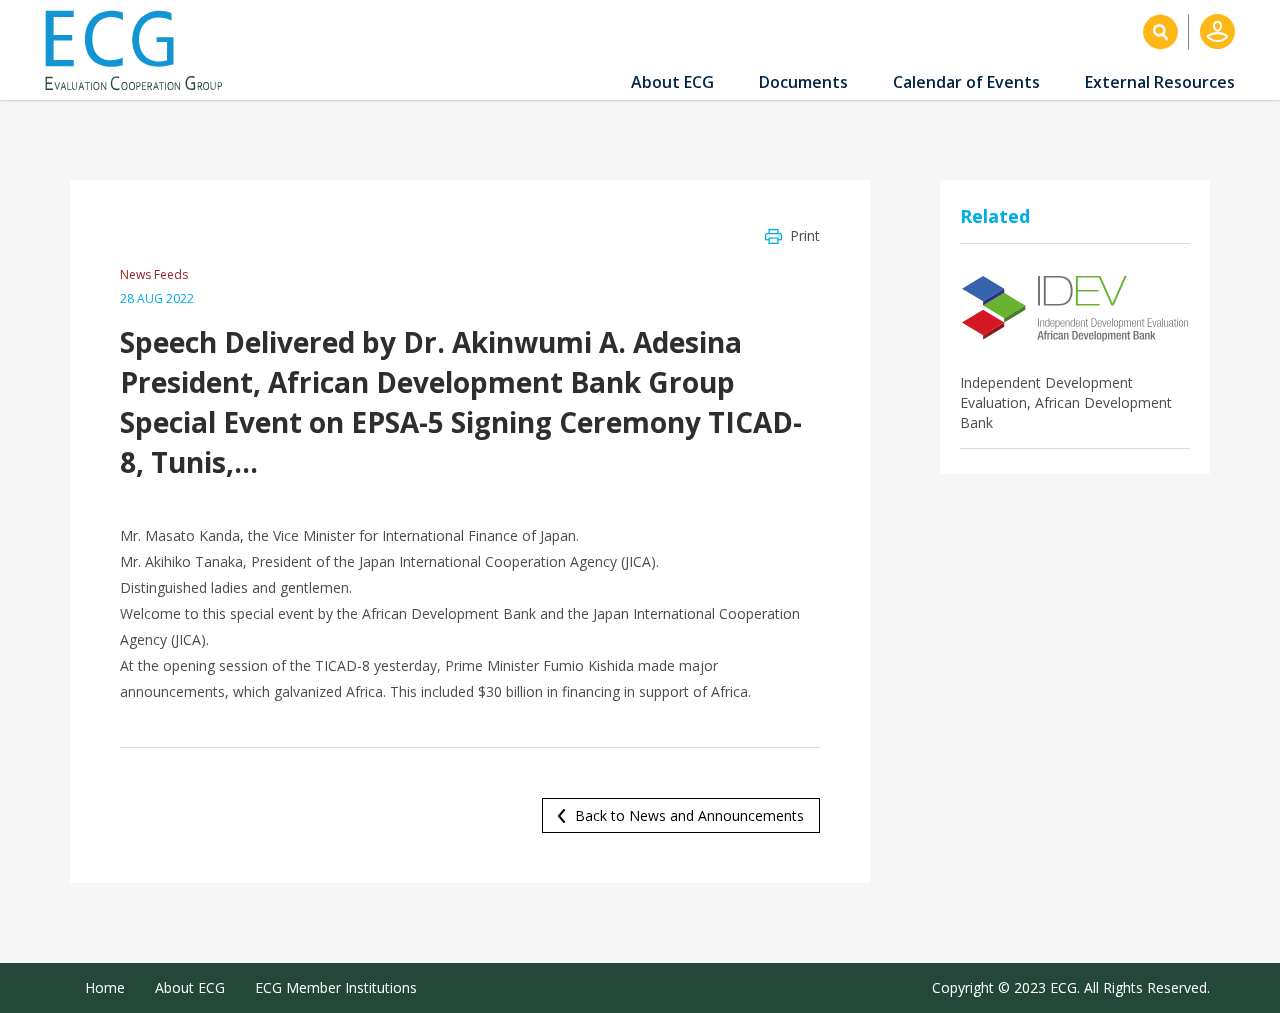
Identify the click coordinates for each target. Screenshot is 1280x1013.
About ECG (672, 82)
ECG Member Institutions (336, 987)
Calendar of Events (966, 82)
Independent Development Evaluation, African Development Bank (1066, 402)
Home (105, 987)
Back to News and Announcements (689, 815)
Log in (1217, 31)
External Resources (1160, 82)
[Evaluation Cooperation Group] (141, 50)
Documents (803, 82)
